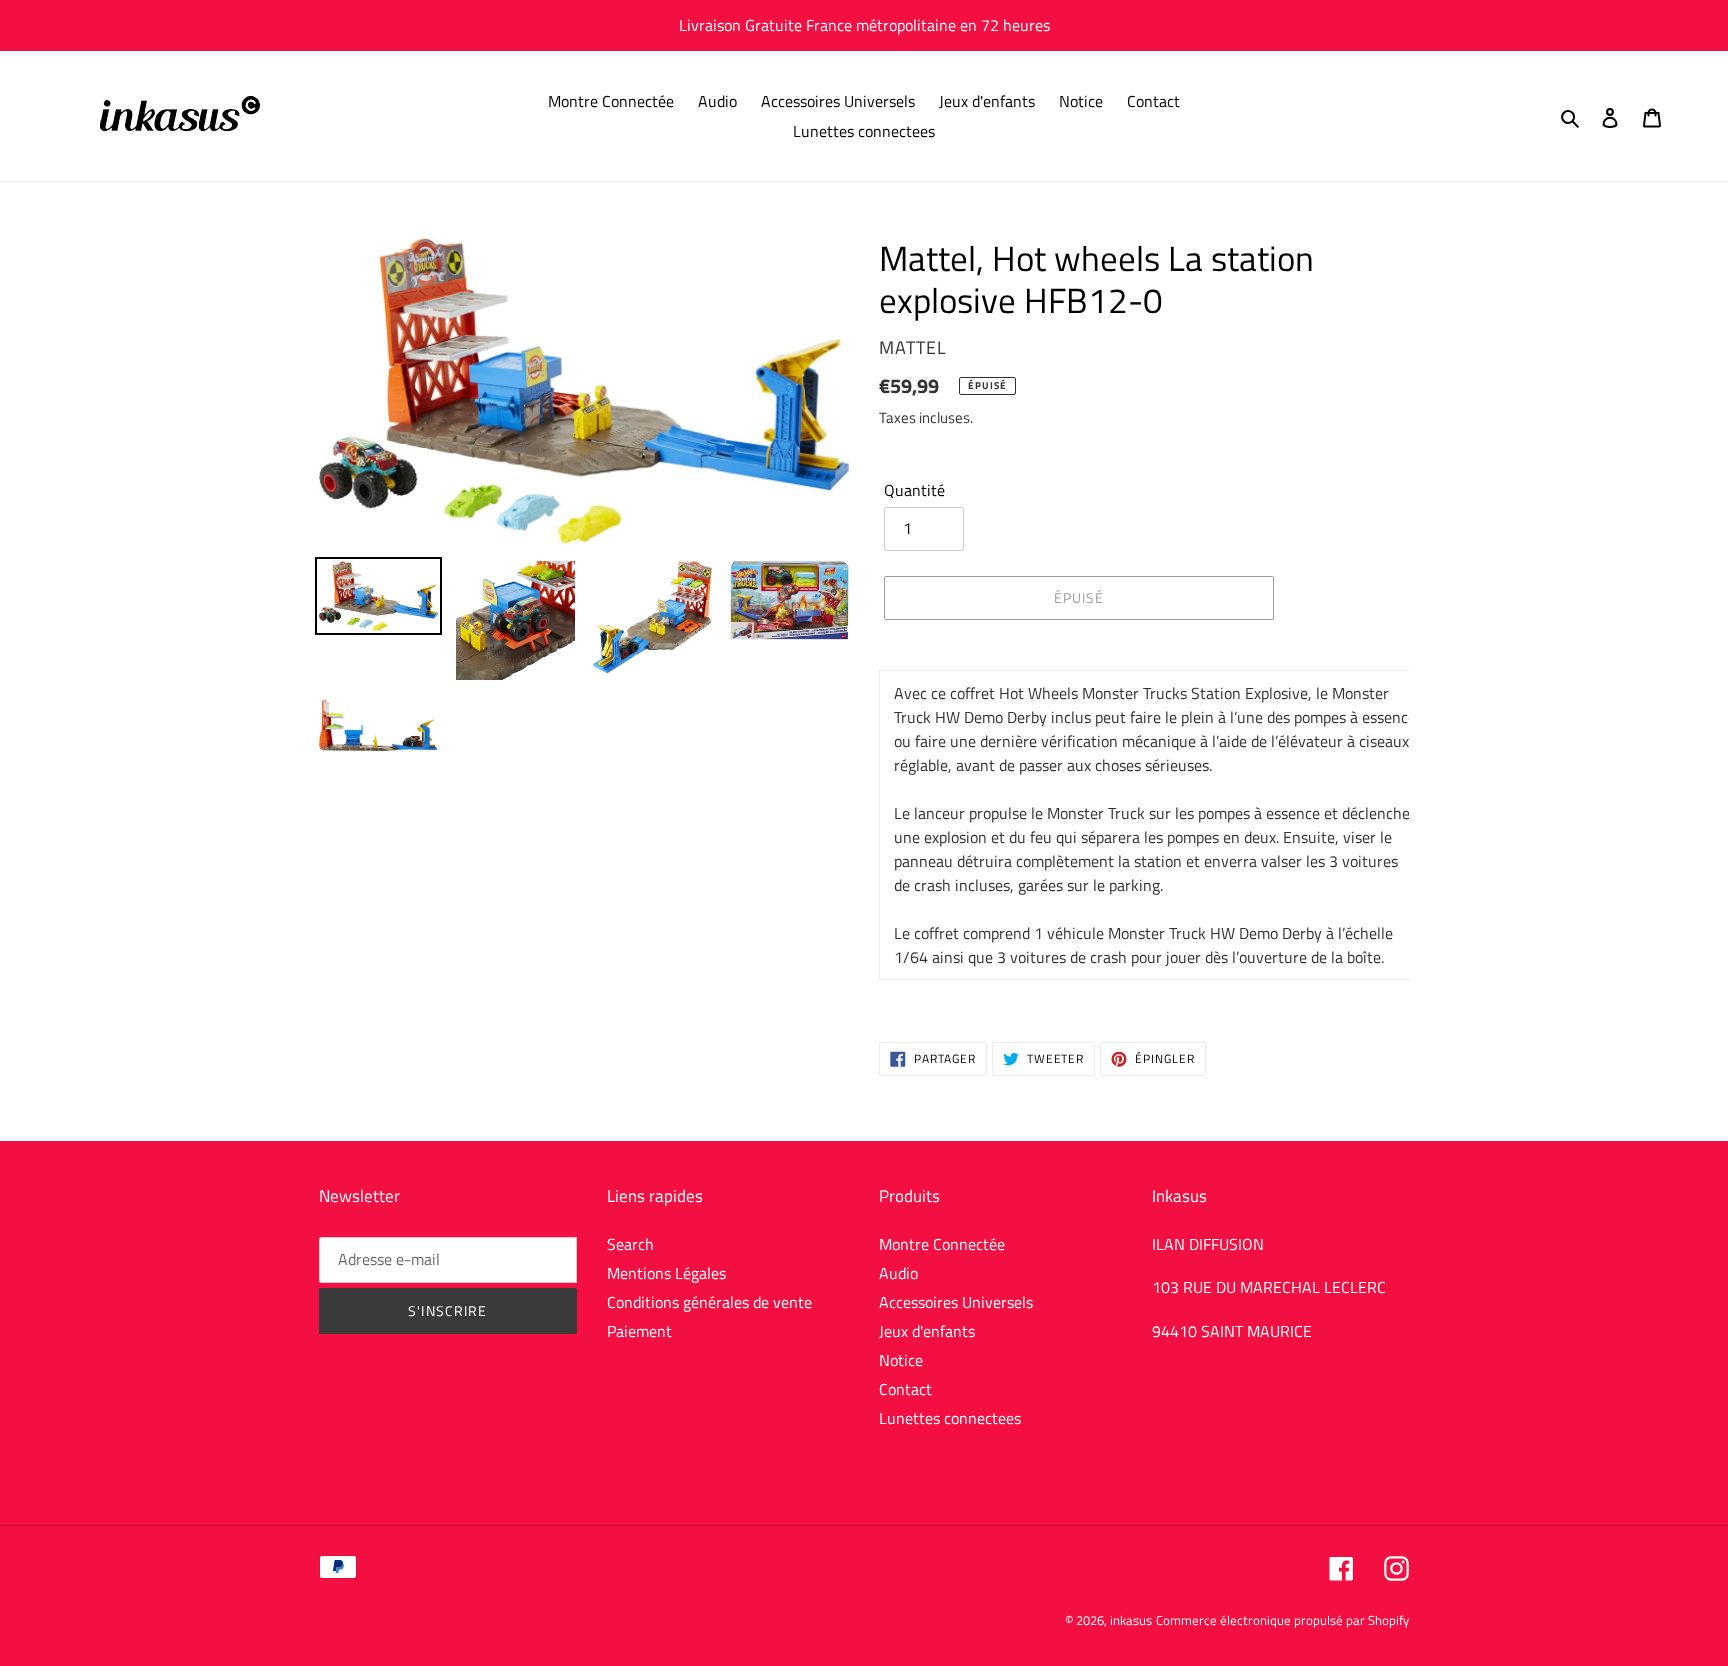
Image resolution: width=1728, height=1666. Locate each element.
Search (630, 1244)
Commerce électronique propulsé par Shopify (1282, 1620)
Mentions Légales (666, 1273)
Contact (905, 1389)
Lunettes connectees (950, 1418)
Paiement (639, 1331)
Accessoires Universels (956, 1302)
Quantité (914, 490)
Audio (898, 1273)
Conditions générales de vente (709, 1302)
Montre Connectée (942, 1244)
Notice (901, 1360)
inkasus (1131, 1620)
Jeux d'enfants (927, 1331)
